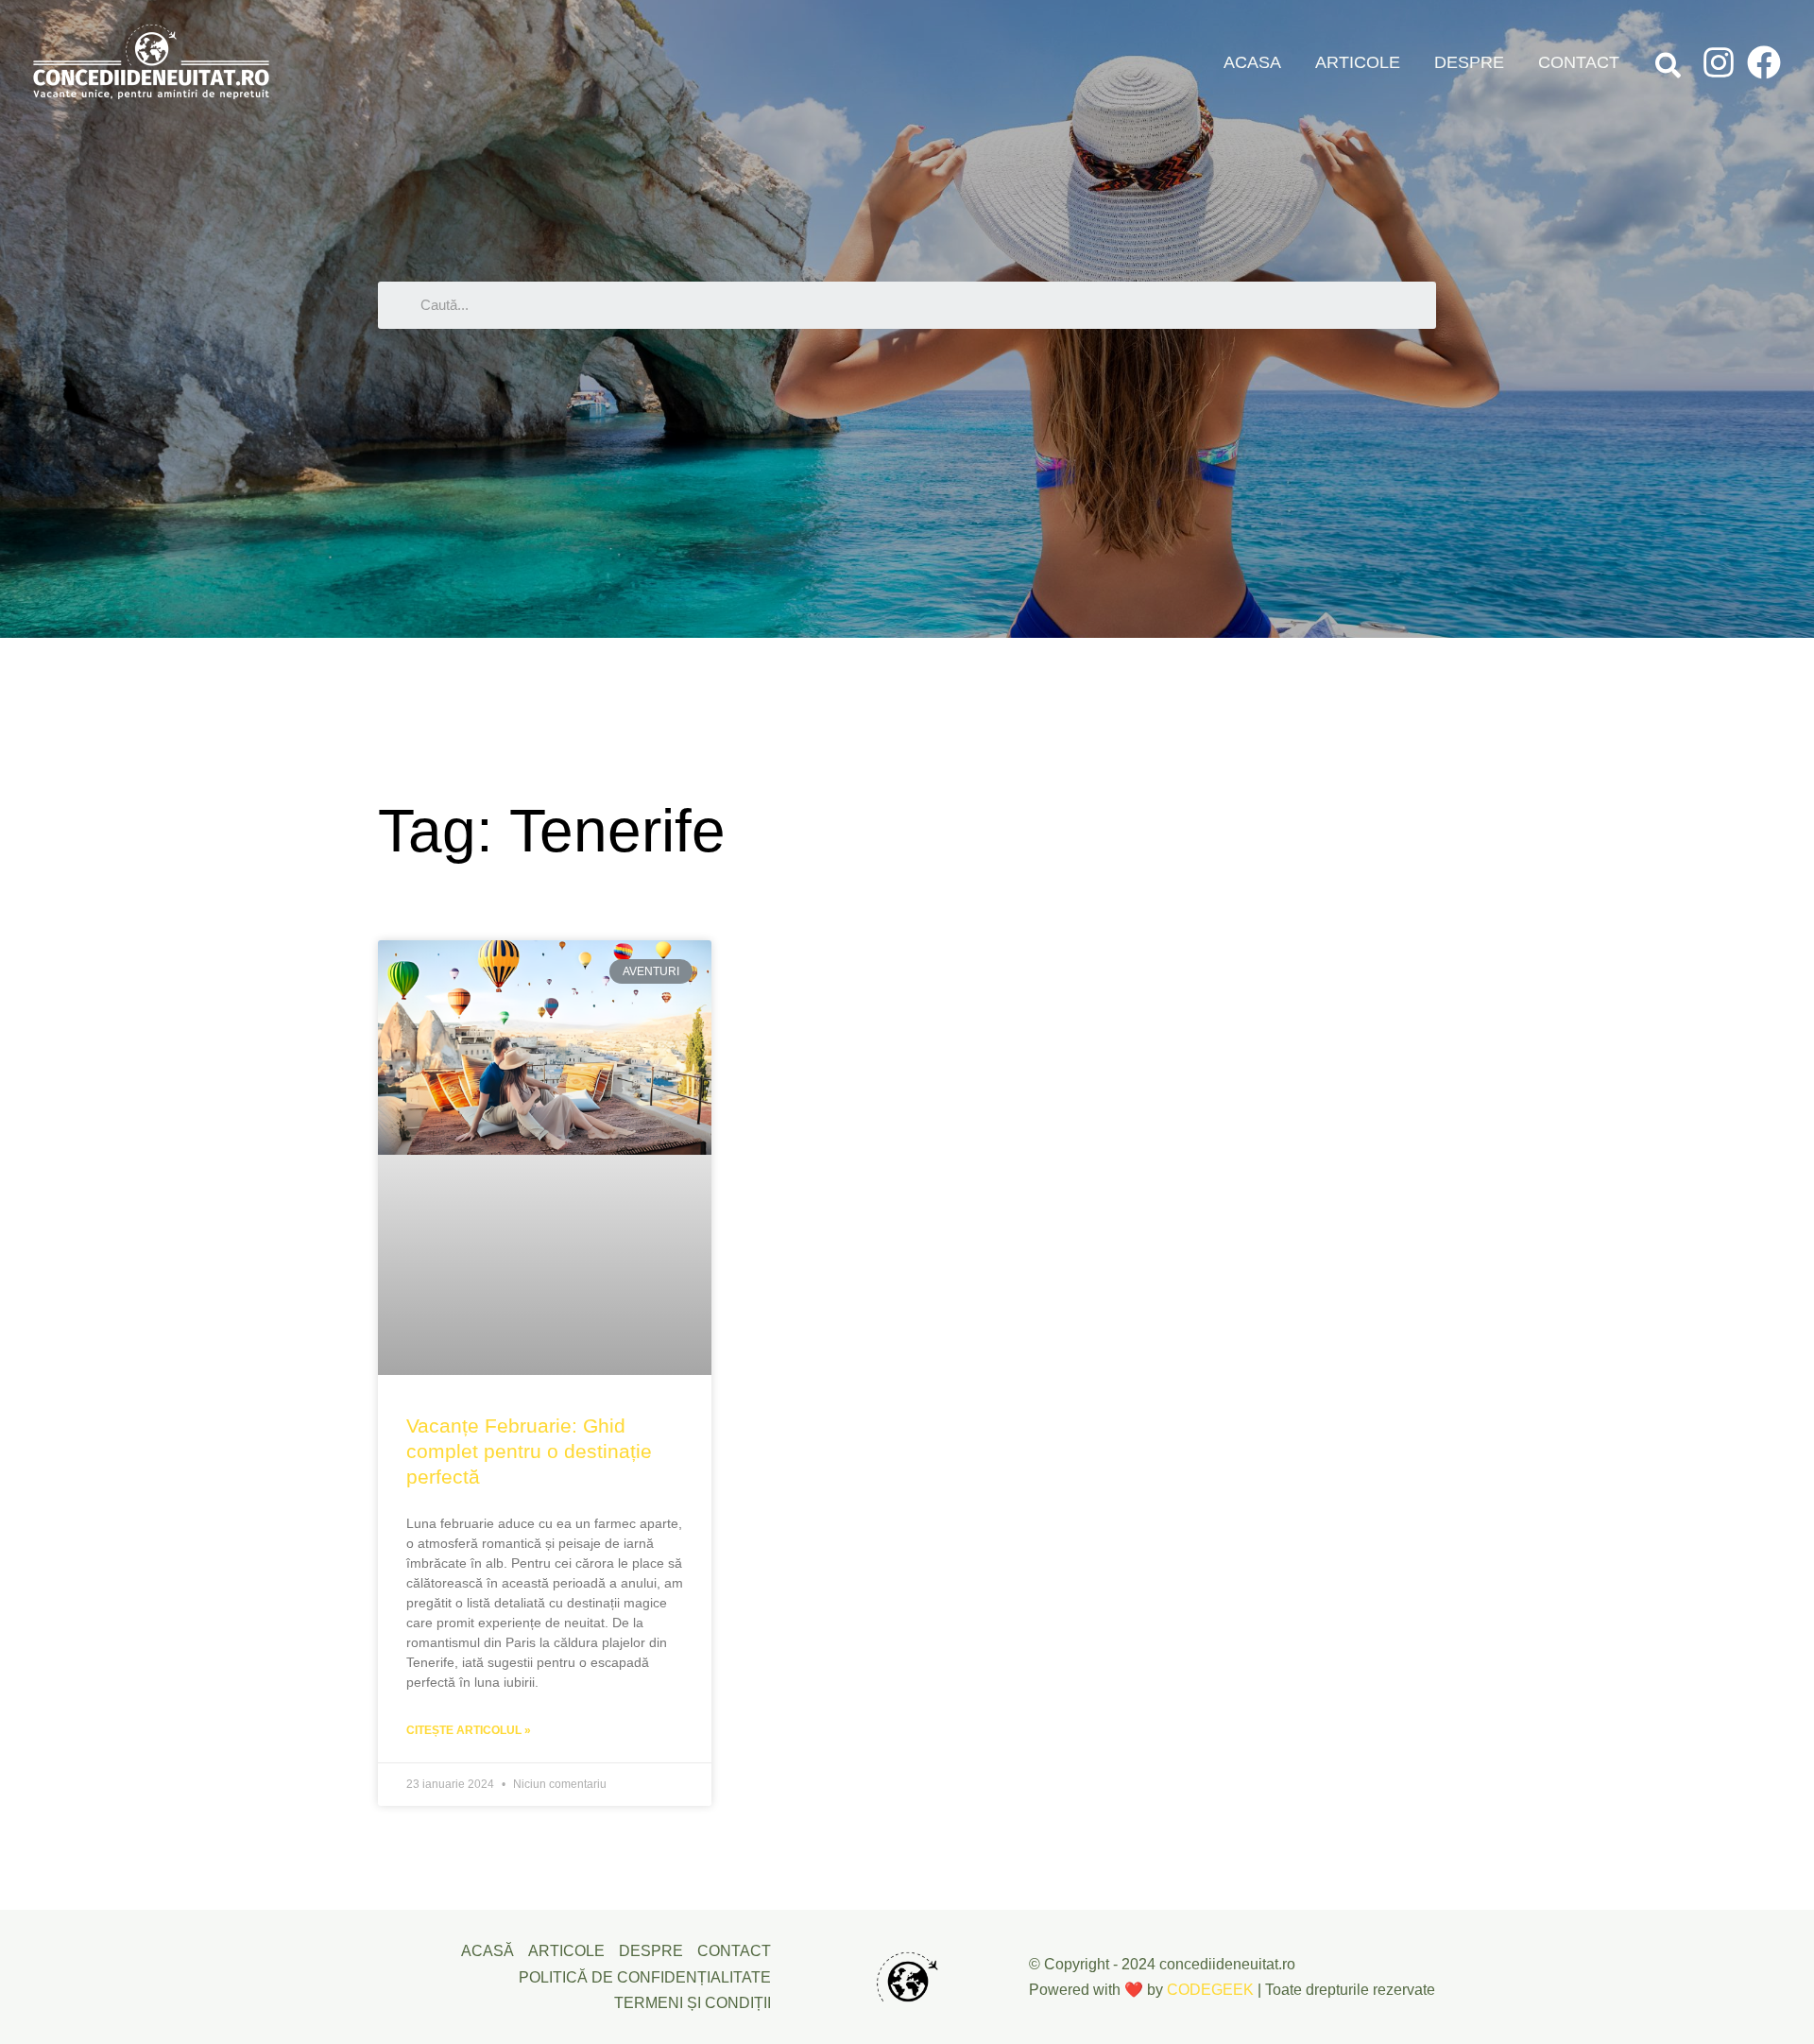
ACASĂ (488, 1951)
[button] (1669, 69)
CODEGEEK (1210, 1990)
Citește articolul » (469, 1730)
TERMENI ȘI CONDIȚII (693, 2003)
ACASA (1252, 62)
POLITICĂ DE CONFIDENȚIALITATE (645, 1977)
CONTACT (1579, 62)
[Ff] (1764, 62)
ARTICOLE (1358, 62)
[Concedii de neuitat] (151, 61)
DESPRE (1469, 62)
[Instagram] (1719, 62)
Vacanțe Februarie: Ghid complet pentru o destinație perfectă (529, 1451)
